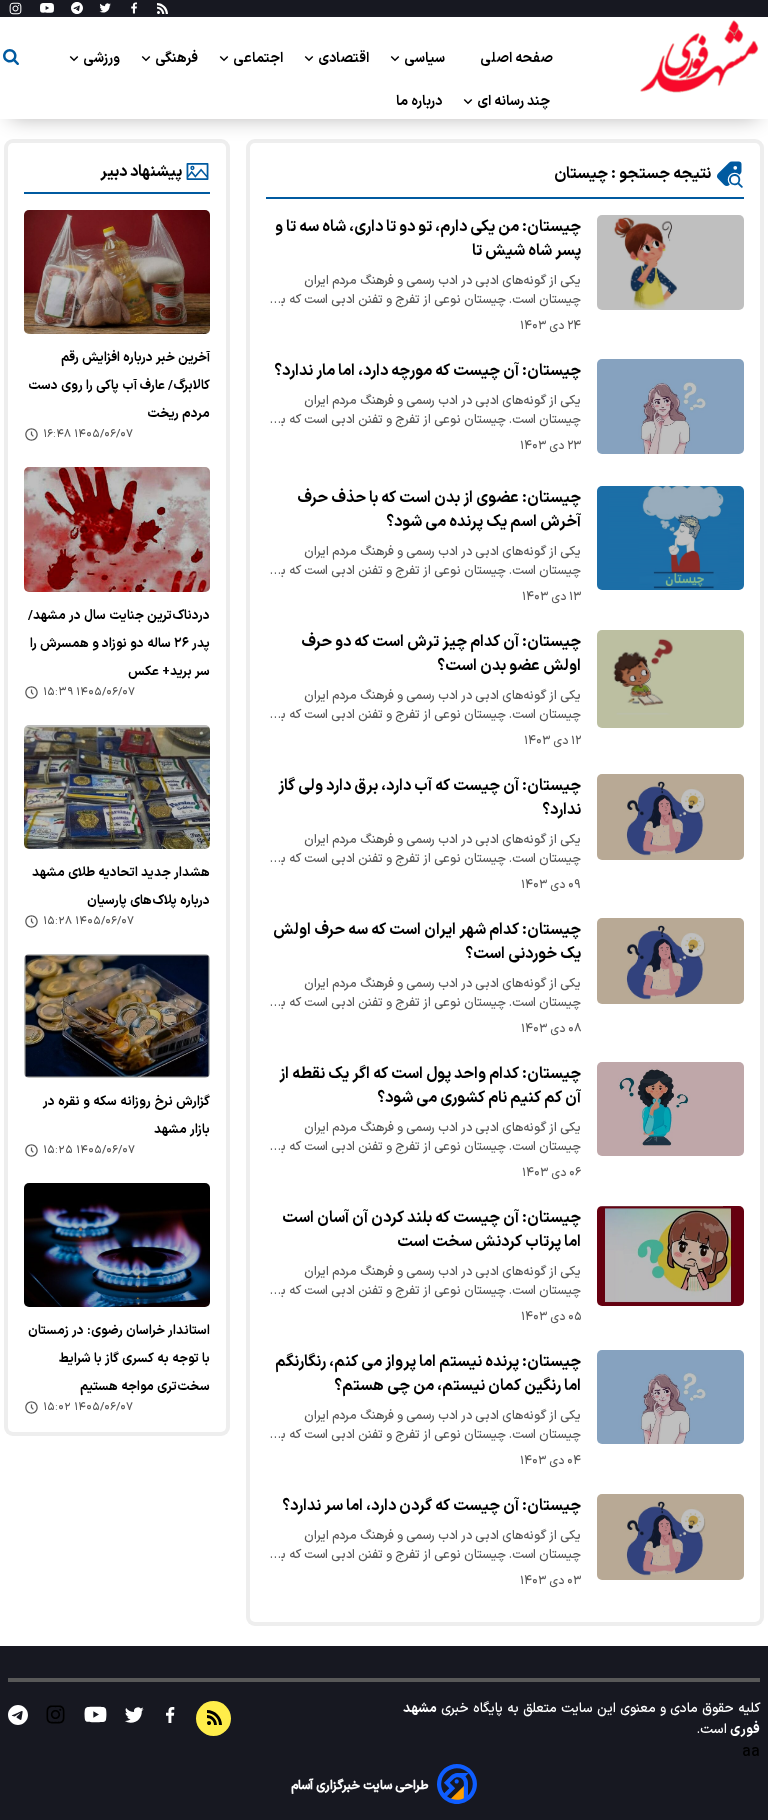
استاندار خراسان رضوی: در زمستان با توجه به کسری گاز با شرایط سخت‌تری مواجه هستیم (119, 1359)
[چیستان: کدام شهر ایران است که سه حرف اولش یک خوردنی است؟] (670, 961)
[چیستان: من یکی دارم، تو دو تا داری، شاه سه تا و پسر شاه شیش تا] (670, 262)
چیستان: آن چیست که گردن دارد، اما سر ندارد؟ (431, 1506)
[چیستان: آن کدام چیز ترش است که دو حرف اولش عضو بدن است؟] (670, 679)
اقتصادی (345, 58)
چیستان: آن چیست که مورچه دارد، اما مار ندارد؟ (427, 371)
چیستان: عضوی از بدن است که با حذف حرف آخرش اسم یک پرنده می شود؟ (439, 510)
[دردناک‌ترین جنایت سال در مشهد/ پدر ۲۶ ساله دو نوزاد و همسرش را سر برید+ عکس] (117, 529)
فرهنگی (178, 58)
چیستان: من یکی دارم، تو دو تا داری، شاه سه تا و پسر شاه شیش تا (428, 239)
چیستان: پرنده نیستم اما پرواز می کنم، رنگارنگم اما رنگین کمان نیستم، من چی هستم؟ (428, 1374)
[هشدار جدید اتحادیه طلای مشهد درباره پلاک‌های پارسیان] (117, 787)
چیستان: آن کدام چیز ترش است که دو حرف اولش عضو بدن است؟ (441, 654)
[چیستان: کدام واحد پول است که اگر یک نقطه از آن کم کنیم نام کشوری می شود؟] (670, 1109)
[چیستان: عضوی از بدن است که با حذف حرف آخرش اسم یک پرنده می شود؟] (670, 538)
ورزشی (103, 58)
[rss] (162, 9)
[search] (11, 60)
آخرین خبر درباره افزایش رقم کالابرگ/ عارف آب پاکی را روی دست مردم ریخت (119, 386)
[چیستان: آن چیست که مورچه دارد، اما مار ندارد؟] (670, 406)
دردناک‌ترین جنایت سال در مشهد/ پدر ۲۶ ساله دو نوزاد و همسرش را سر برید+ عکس (119, 644)
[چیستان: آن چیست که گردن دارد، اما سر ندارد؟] (670, 1537)
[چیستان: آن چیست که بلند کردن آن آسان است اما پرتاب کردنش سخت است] (670, 1256)
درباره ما (420, 101)
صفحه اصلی (516, 58)
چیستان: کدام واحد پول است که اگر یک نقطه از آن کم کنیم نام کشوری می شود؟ (430, 1086)
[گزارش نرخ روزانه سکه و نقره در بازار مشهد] (117, 1016)
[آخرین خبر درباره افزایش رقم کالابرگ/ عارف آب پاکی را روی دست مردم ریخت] (117, 272)
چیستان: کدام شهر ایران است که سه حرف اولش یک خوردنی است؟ (427, 942)
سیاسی (426, 58)
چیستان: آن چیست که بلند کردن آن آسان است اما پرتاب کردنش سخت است (431, 1230)
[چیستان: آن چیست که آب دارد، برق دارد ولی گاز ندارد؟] (670, 817)
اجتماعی (259, 58)
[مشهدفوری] (699, 58)
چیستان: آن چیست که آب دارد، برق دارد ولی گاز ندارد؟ (429, 798)
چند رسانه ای (515, 101)
